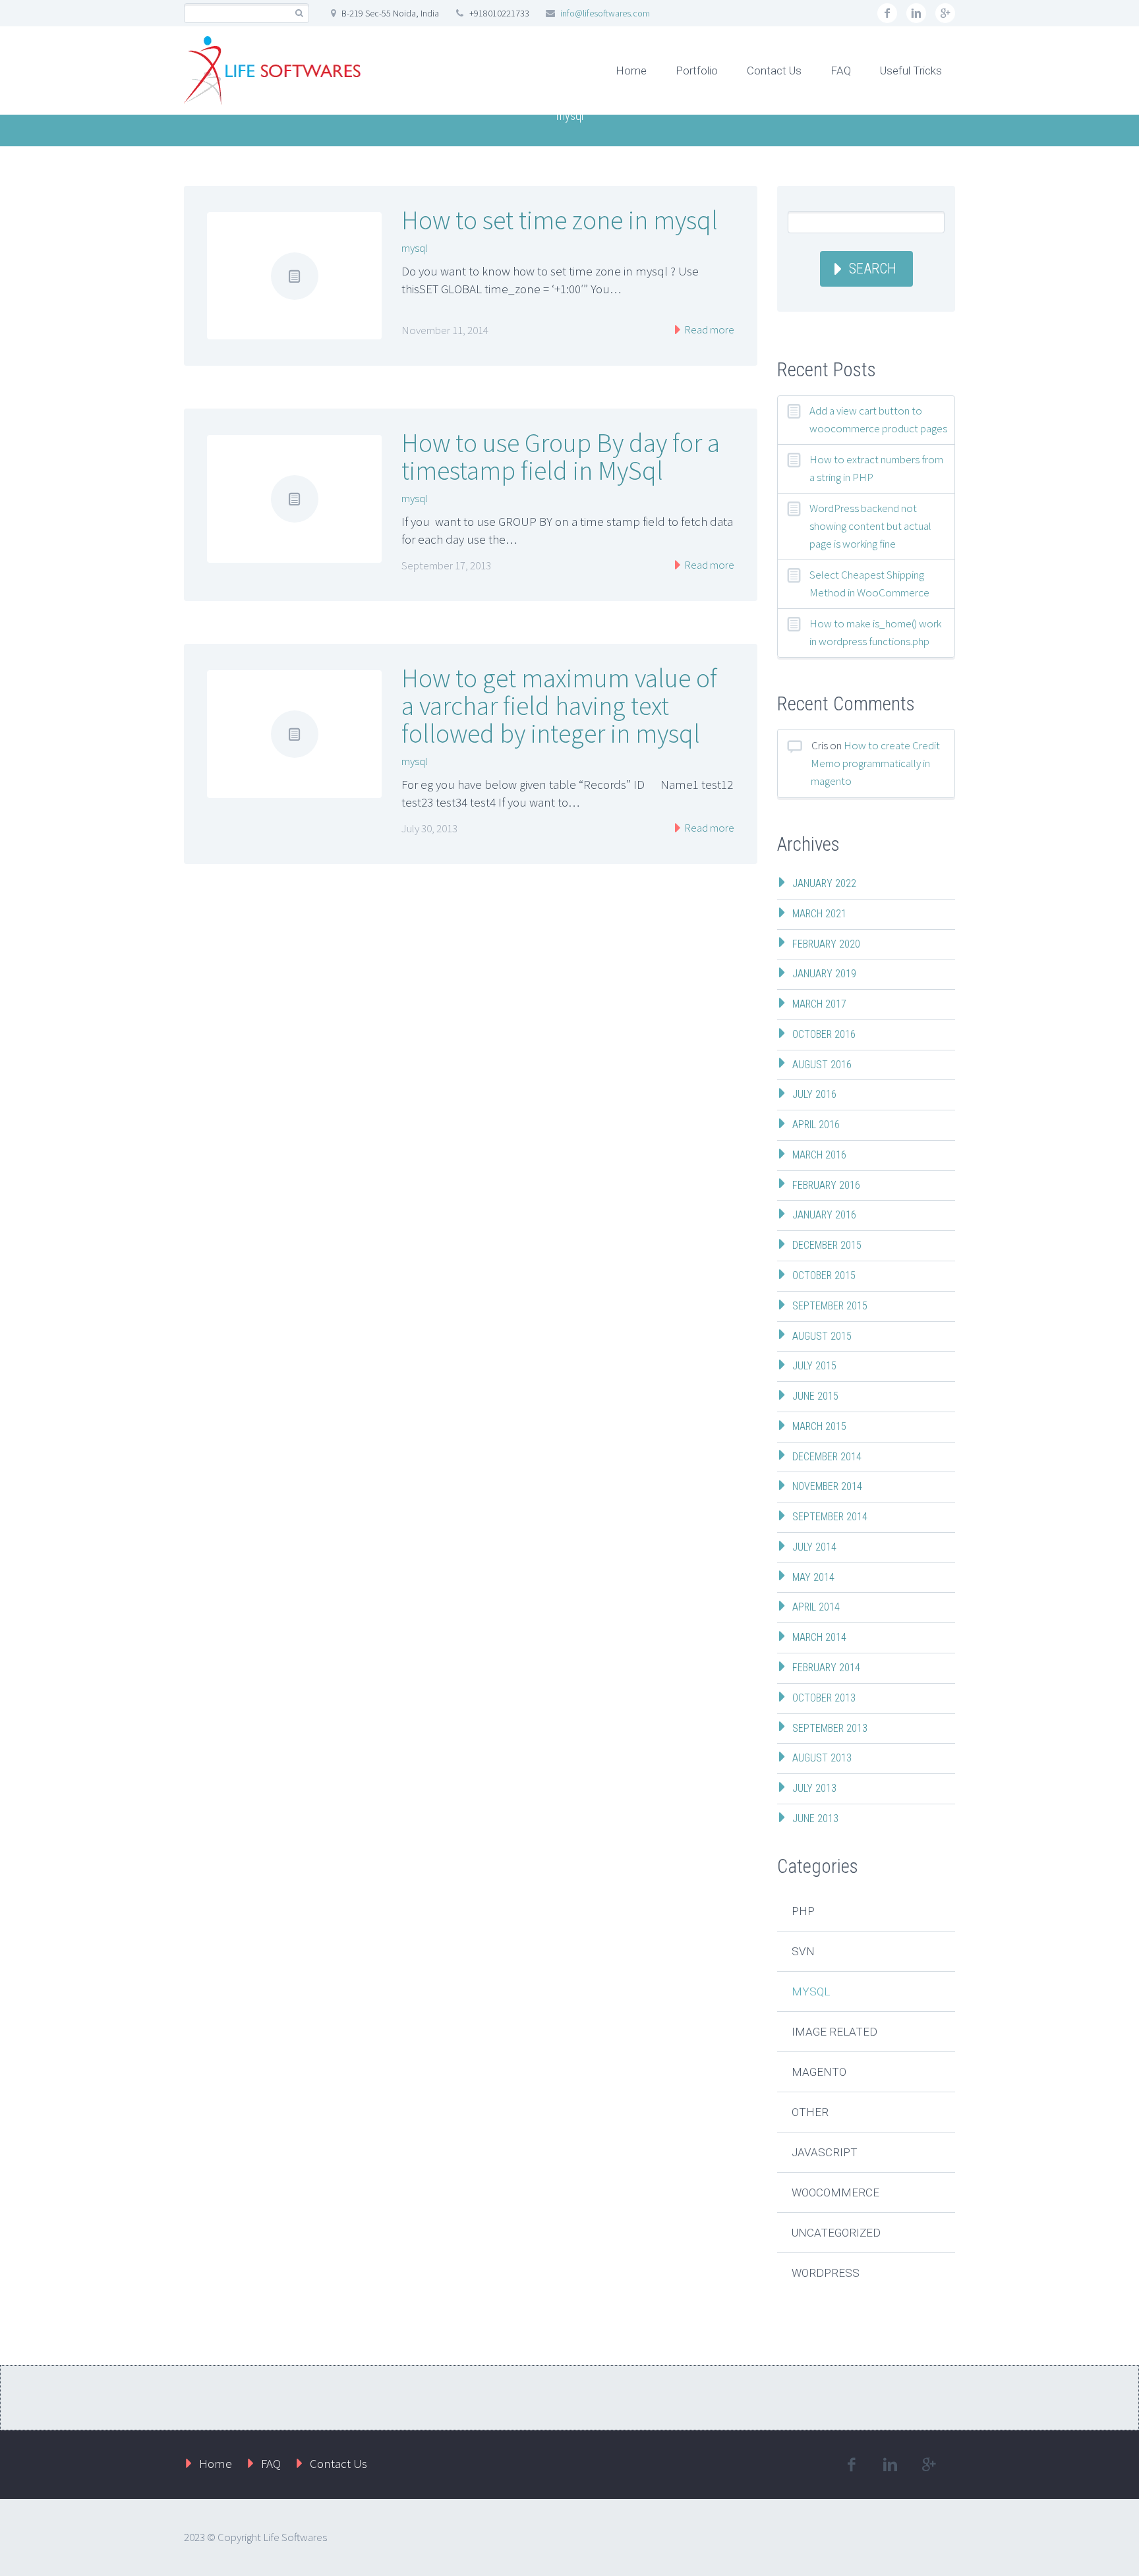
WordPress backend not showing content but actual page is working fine (870, 526)
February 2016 (826, 1185)
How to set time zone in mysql (560, 220)
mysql (415, 248)
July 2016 (814, 1094)
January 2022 (824, 883)
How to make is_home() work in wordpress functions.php (875, 632)
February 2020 (826, 944)
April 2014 (816, 1607)
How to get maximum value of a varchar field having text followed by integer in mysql (559, 706)
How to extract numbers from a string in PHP (876, 468)
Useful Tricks (911, 71)
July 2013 (814, 1788)
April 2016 (816, 1125)
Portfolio (697, 71)
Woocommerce (835, 2192)
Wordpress (826, 2273)
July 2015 (814, 1366)
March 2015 (819, 1426)
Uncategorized (836, 2233)
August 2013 (822, 1758)
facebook (887, 13)
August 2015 (822, 1336)
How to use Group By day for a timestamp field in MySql (561, 457)
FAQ (841, 71)
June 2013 (815, 1818)
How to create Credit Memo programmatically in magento (875, 763)
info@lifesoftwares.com (605, 13)
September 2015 (830, 1306)
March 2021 (819, 914)
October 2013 (824, 1698)
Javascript (825, 2152)
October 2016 (824, 1034)
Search (873, 269)
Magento (819, 2072)
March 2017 (819, 1004)
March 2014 (819, 1637)
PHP (803, 1911)
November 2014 (827, 1486)
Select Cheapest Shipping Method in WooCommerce (869, 584)
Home (631, 71)
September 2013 (830, 1728)
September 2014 (830, 1517)
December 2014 (827, 1457)
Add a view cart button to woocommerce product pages (878, 419)
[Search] (299, 14)
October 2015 (824, 1275)
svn (803, 1951)
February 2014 (826, 1668)
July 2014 (814, 1547)
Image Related (834, 2032)
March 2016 (819, 1155)
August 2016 (822, 1065)
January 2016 (824, 1215)
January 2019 (824, 974)
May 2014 (813, 1577)
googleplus (945, 13)
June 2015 (815, 1396)
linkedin (916, 13)
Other (810, 2112)
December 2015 (827, 1245)
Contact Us (774, 71)
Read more (708, 329)
